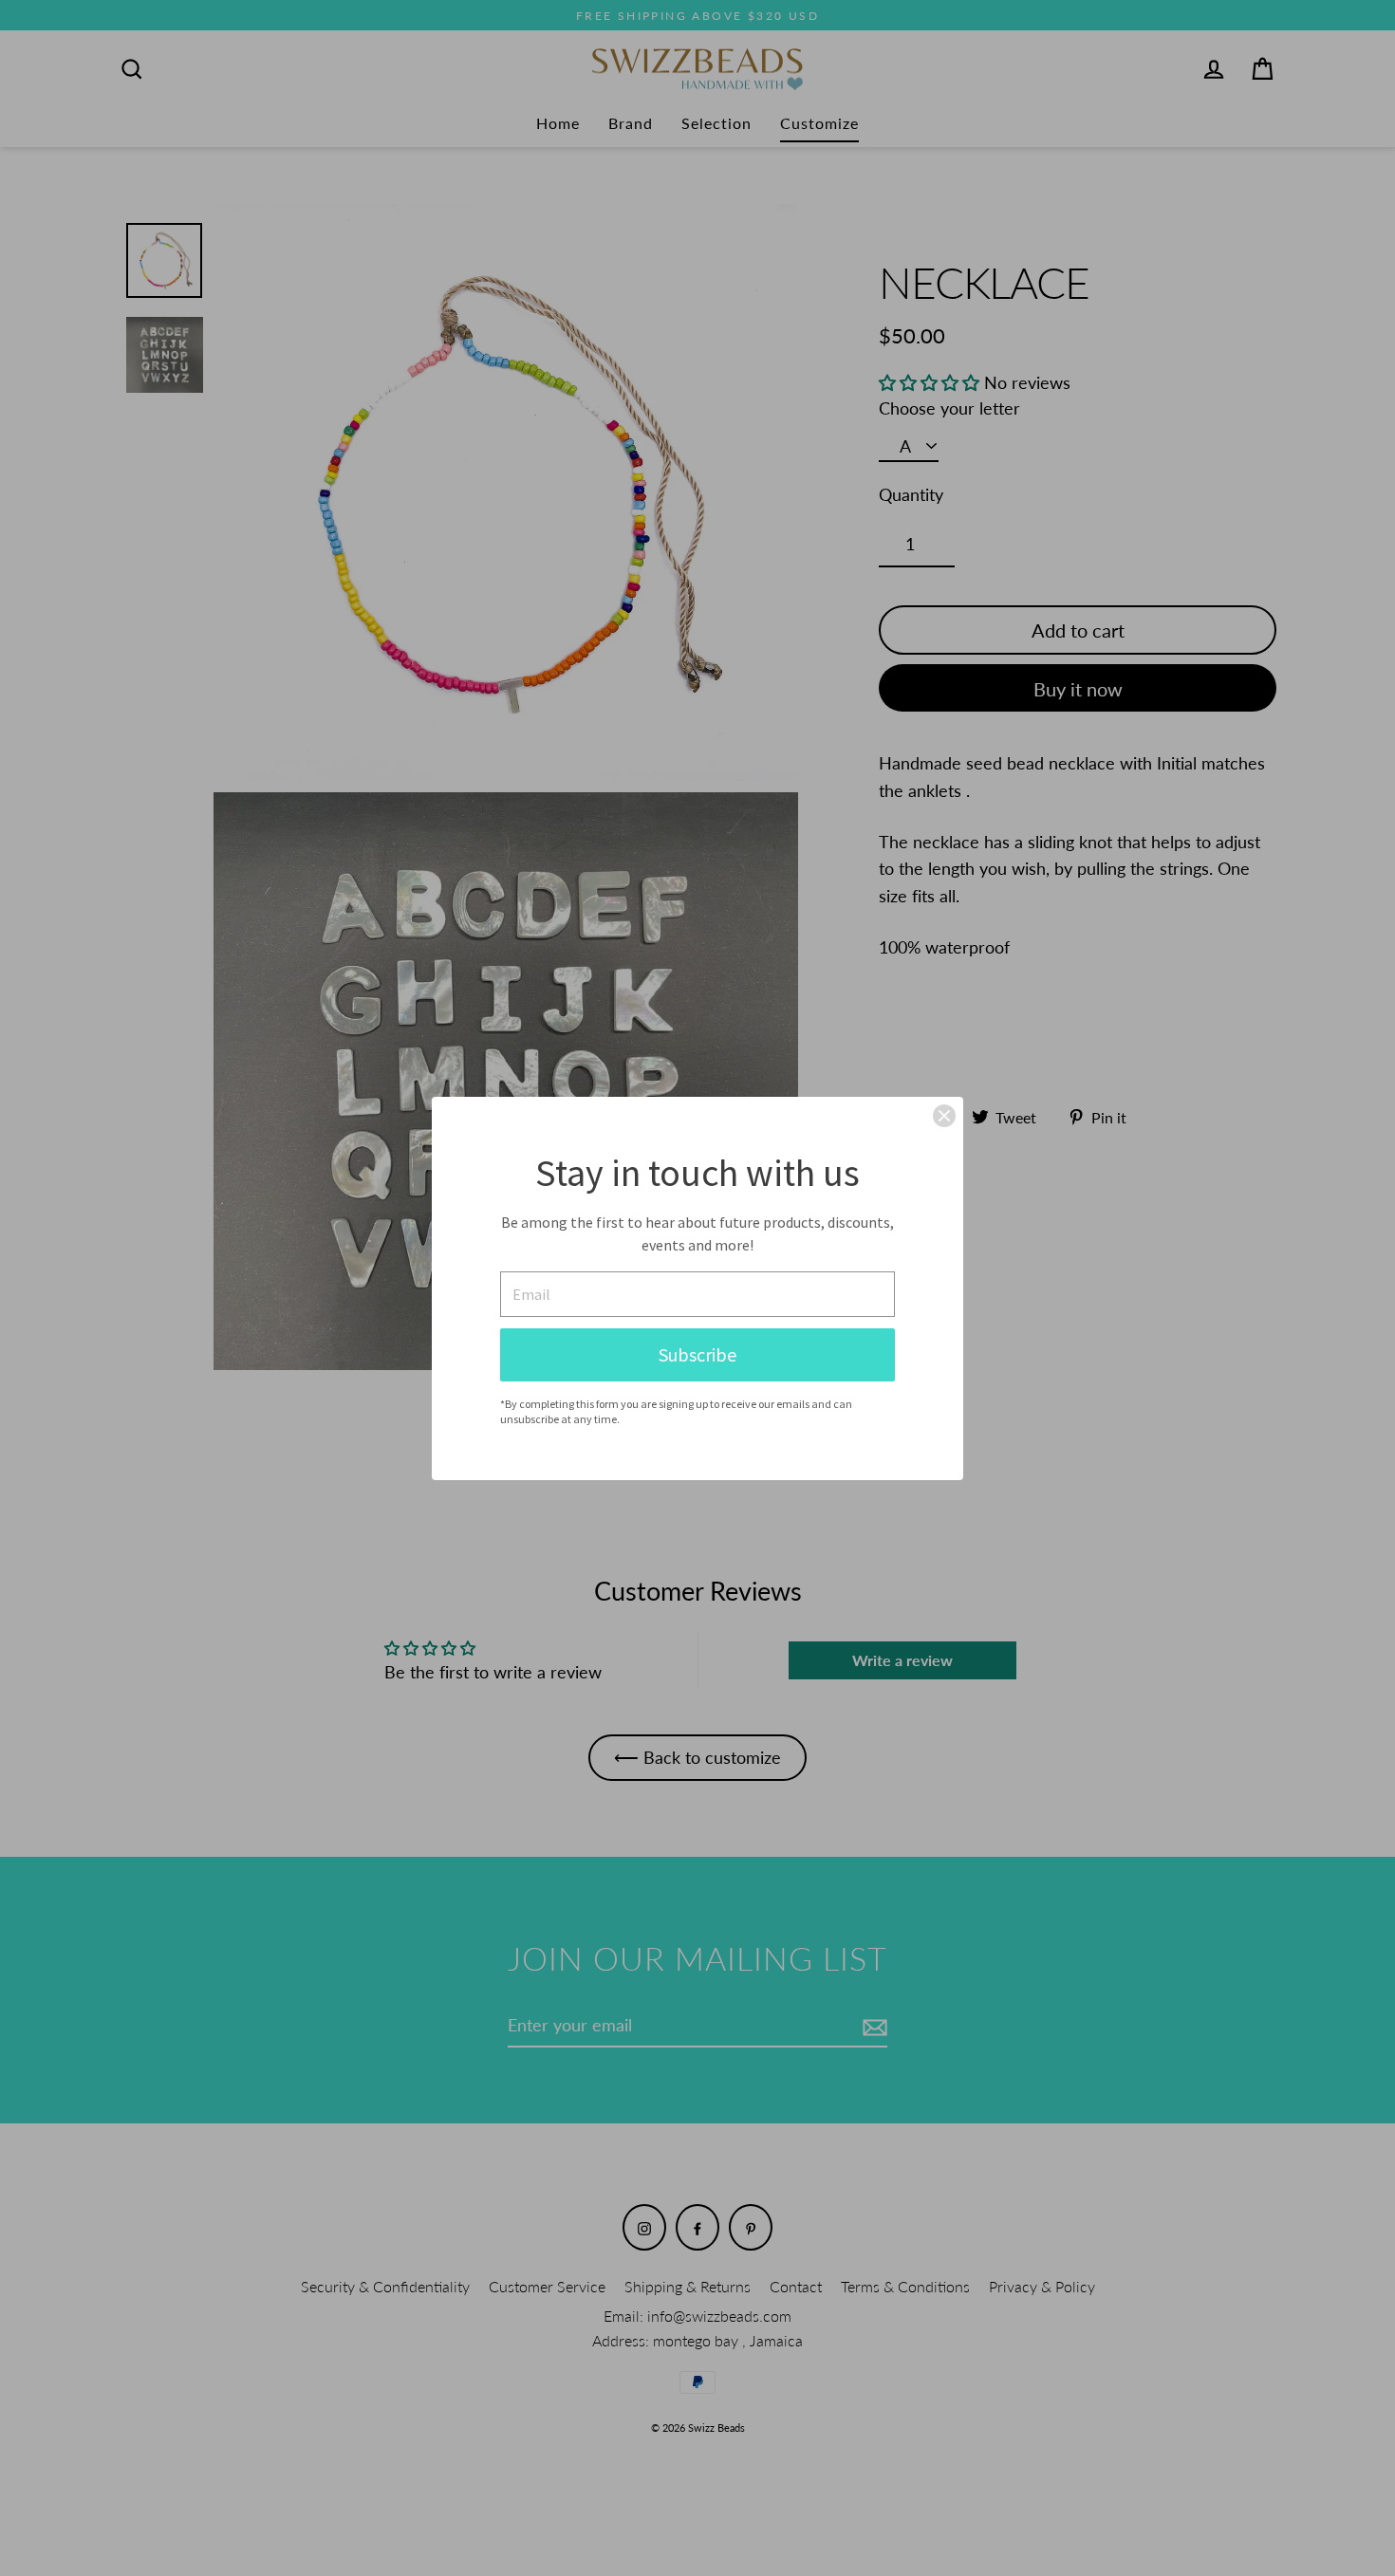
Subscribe (697, 1354)
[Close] (944, 1116)
